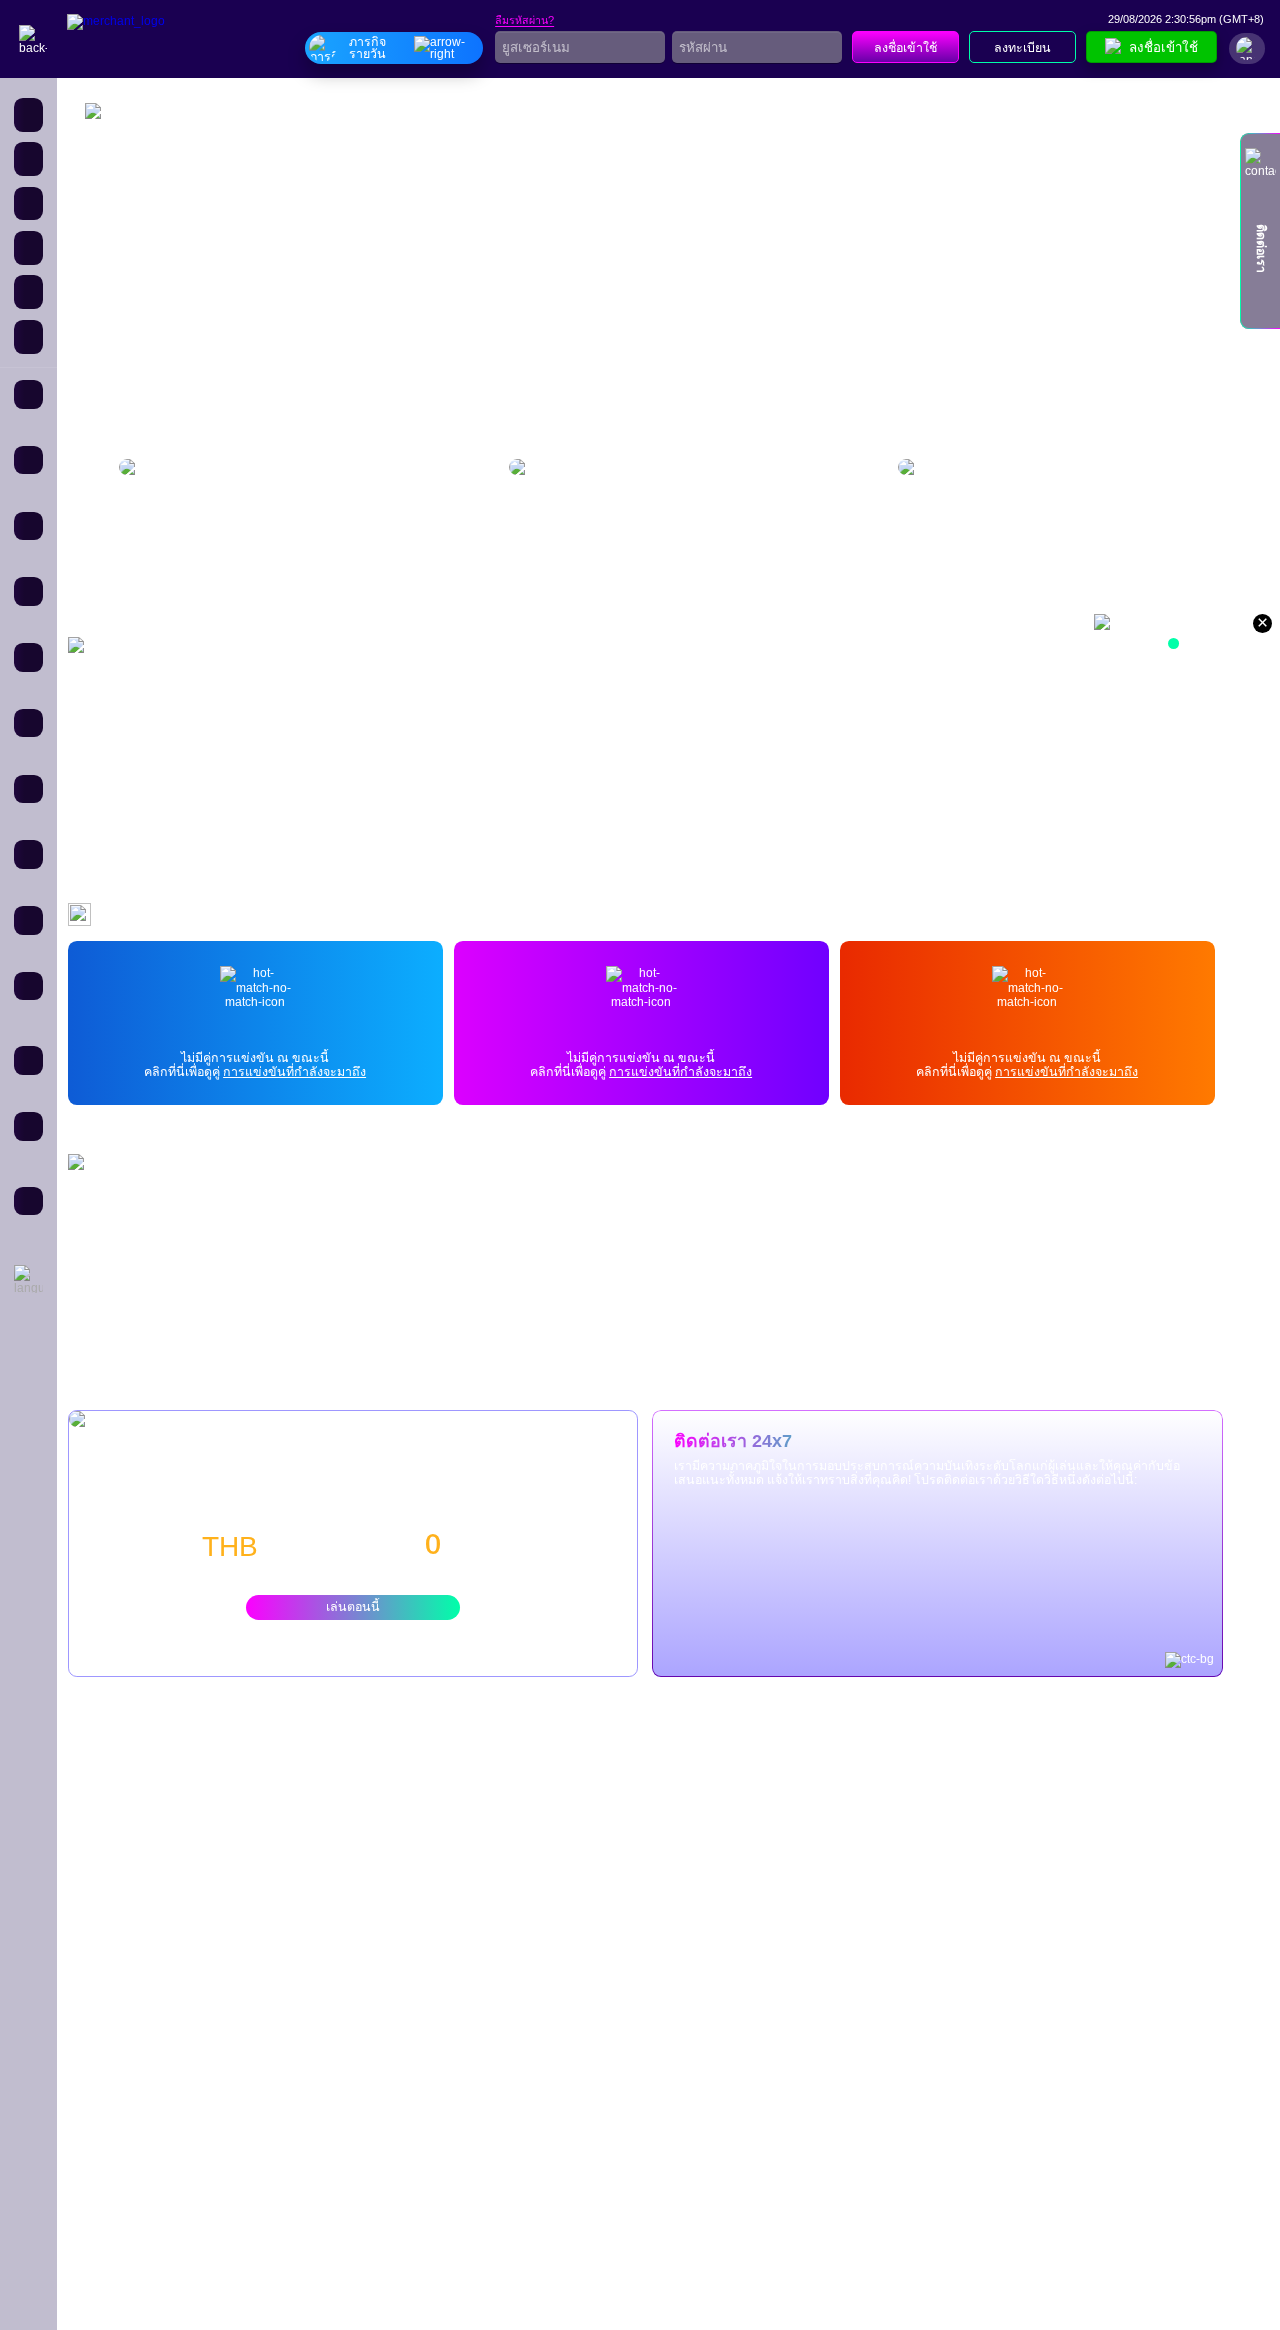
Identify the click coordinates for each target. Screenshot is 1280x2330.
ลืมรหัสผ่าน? (524, 20)
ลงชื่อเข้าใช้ (905, 48)
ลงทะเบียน (1022, 48)
